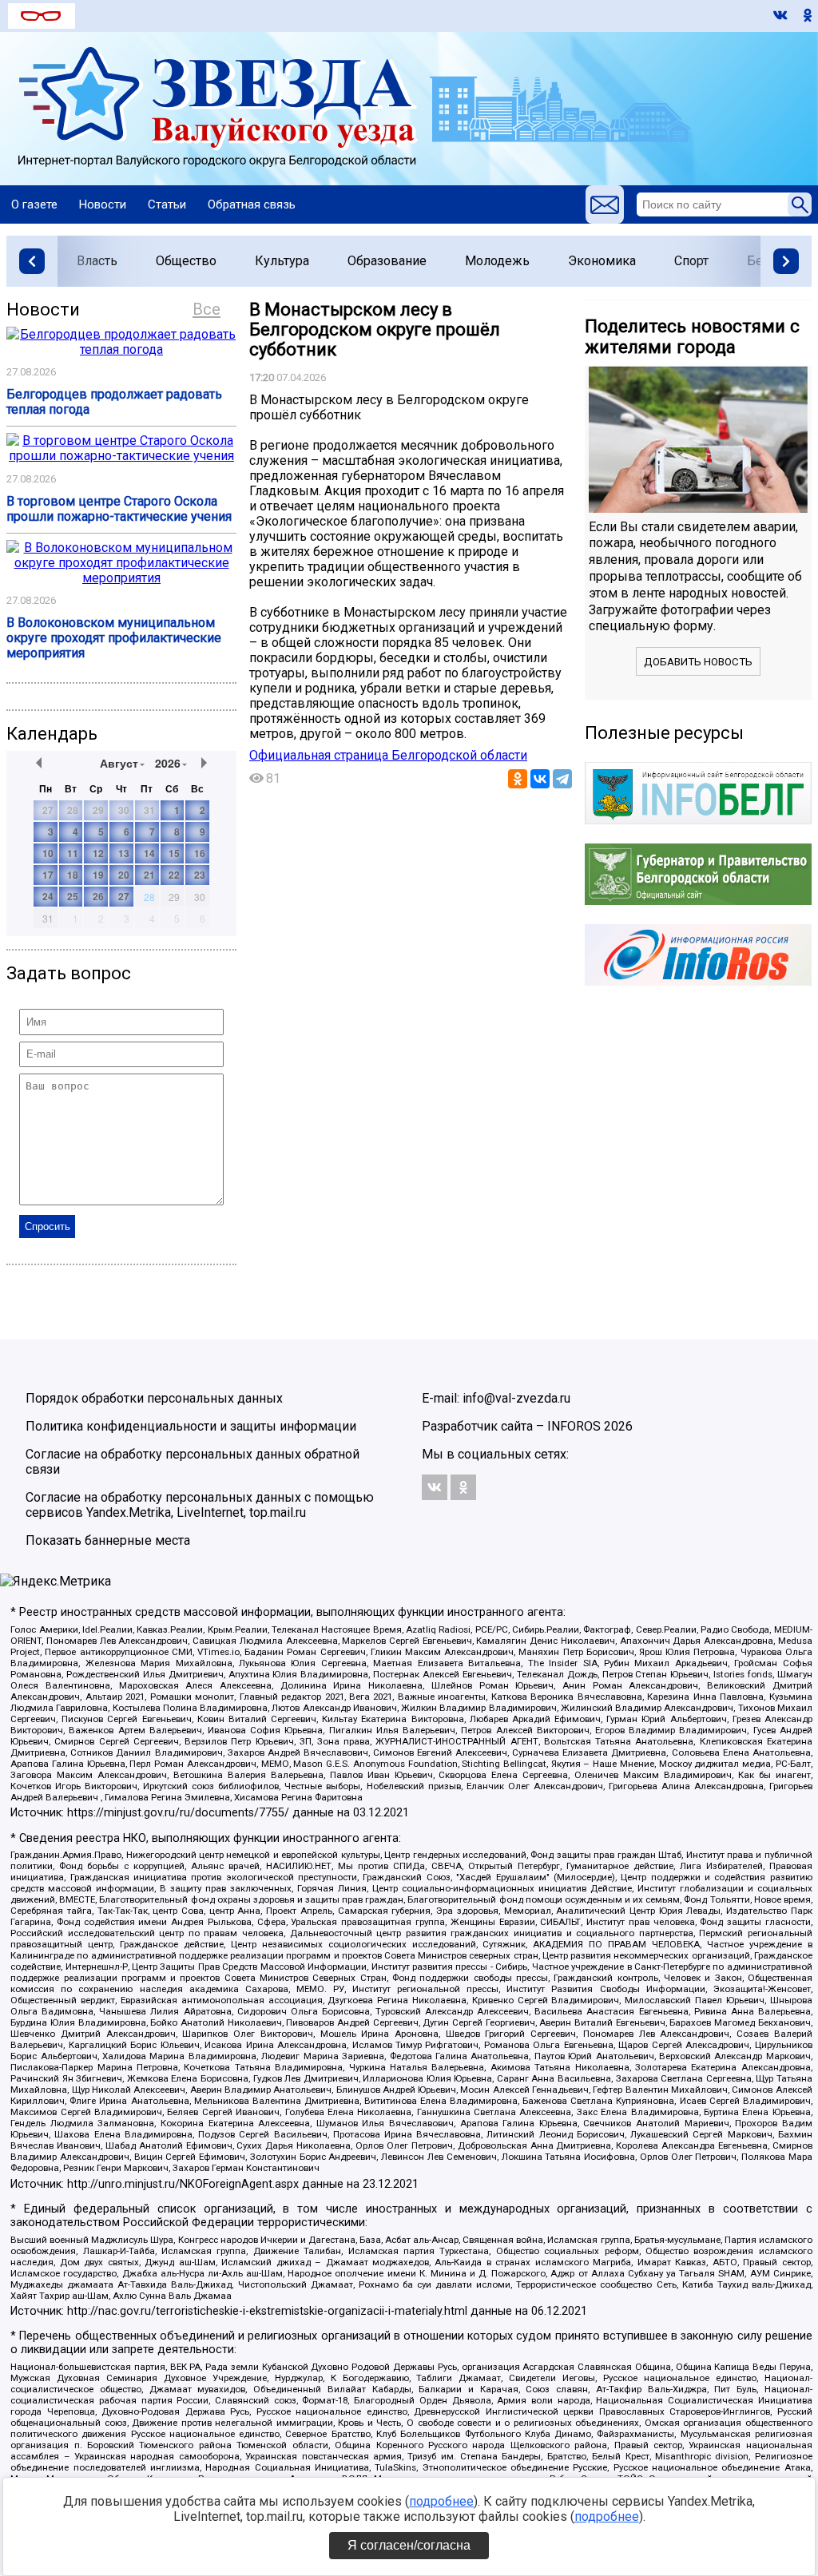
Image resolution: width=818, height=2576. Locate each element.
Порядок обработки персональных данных (154, 1398)
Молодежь (497, 261)
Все (206, 309)
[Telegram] (562, 779)
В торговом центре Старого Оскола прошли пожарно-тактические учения (119, 509)
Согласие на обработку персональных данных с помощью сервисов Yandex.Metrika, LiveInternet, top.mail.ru (200, 1505)
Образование (387, 261)
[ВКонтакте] (540, 779)
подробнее (441, 2501)
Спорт (691, 261)
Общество (186, 261)
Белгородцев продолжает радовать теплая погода (114, 402)
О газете (34, 204)
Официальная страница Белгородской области (388, 755)
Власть (97, 261)
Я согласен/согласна (409, 2545)
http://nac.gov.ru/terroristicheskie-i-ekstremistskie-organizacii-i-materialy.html (267, 2311)
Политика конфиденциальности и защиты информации (191, 1426)
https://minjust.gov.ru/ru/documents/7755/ (178, 1813)
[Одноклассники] (518, 779)
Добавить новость (698, 662)
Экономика (602, 261)
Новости (103, 204)
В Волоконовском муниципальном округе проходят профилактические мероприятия (114, 638)
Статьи (167, 204)
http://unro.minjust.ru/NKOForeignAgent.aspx (183, 2184)
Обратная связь (252, 204)
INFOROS (574, 1426)
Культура (282, 261)
